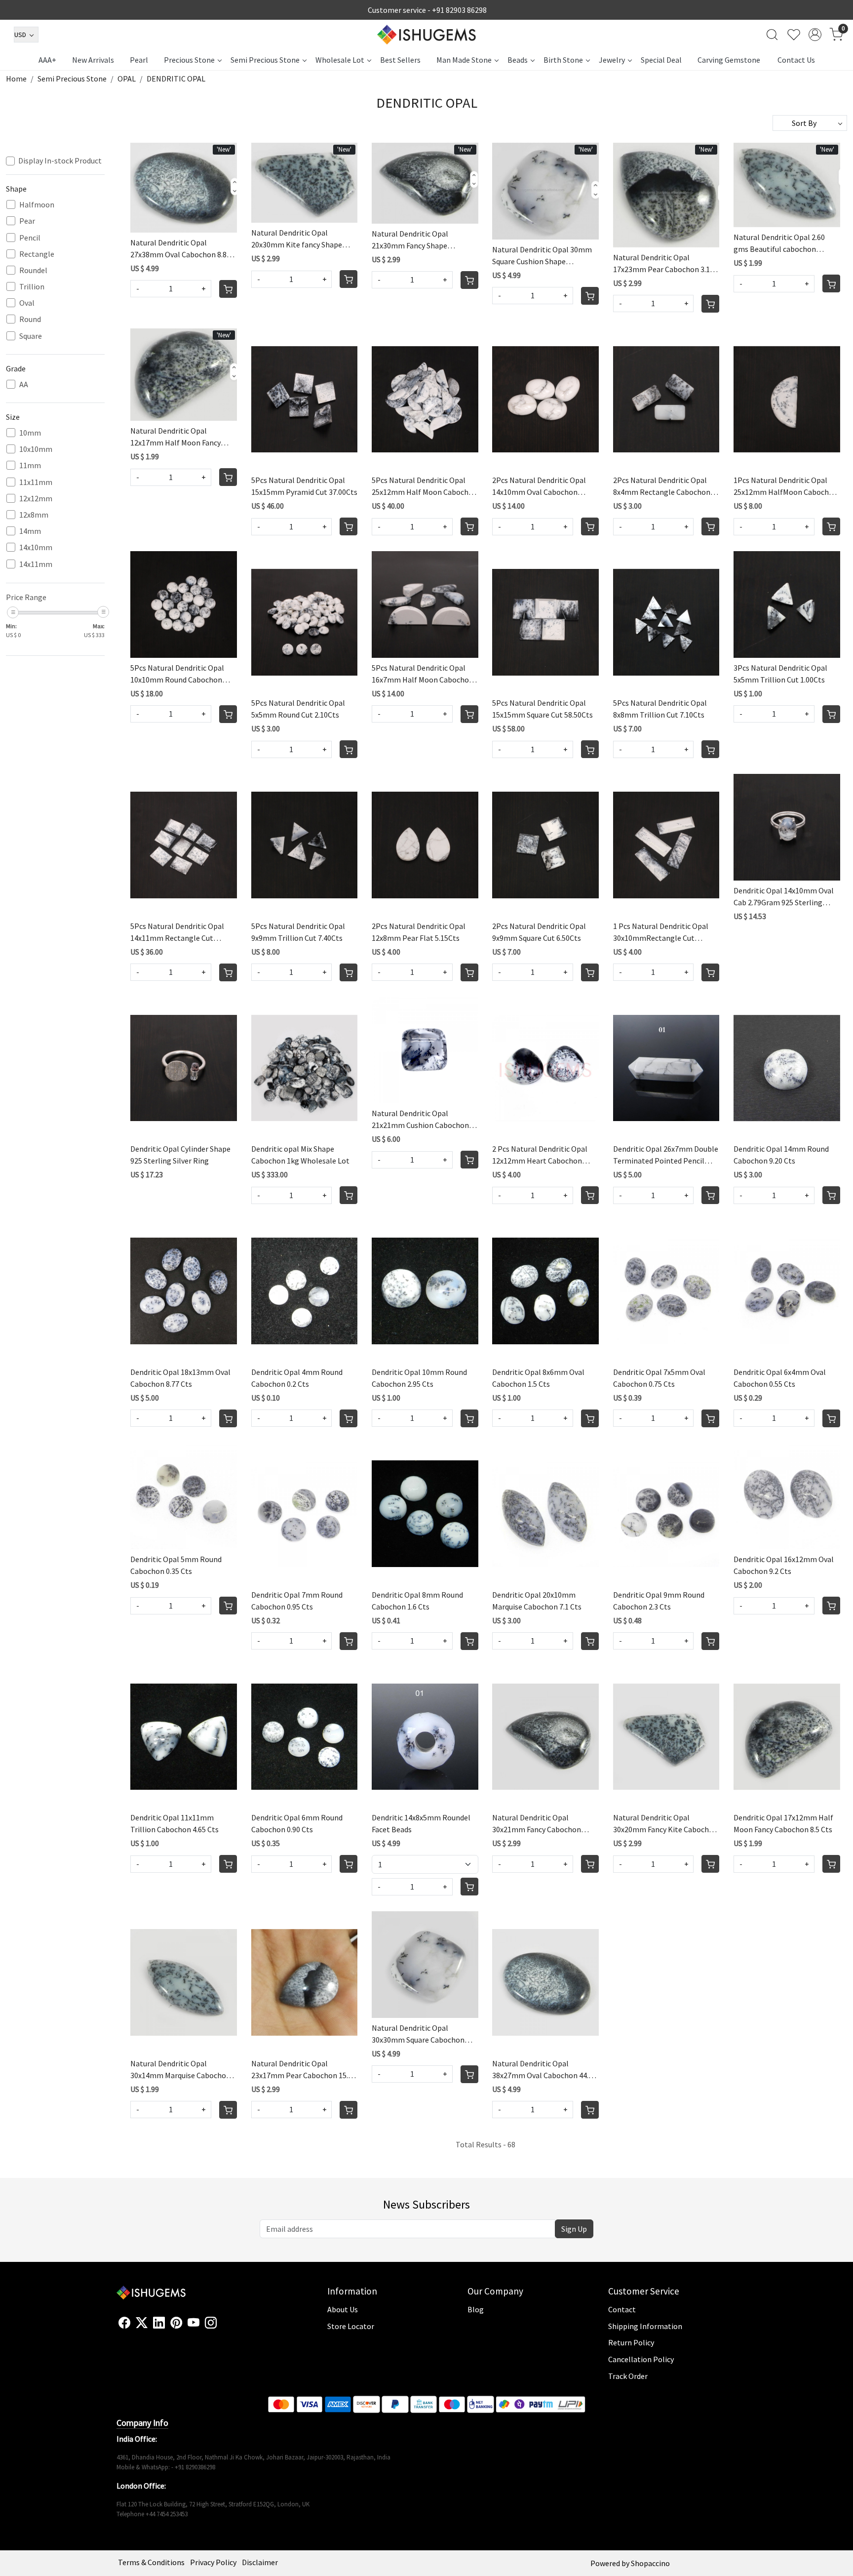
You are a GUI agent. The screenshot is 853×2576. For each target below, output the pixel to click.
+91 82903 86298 (459, 10)
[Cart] (228, 289)
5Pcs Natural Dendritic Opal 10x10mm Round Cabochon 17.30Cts (177, 674)
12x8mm (34, 515)
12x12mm (36, 499)
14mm (30, 531)
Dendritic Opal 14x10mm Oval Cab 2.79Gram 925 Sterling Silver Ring (784, 897)
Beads (518, 60)
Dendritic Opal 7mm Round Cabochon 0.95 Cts (297, 1601)
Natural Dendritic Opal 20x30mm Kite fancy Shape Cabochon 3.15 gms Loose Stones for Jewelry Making (297, 239)
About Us (343, 2309)
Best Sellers (400, 60)
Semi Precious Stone (265, 60)
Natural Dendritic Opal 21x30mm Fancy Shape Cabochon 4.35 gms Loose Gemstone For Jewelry (415, 240)
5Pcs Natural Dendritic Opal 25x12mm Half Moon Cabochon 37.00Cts (425, 486)
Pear (27, 221)
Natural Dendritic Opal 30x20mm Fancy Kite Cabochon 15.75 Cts (665, 1824)
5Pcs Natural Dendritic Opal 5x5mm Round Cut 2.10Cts (298, 709)
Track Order (628, 2376)
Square (31, 336)
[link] (772, 35)
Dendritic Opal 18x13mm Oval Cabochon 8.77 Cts (180, 1378)
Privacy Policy (213, 2562)
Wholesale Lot (340, 60)
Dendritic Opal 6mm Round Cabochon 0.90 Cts (297, 1823)
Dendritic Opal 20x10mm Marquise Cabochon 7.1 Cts (537, 1601)
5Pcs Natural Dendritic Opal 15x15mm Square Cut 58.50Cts (543, 709)
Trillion (32, 287)
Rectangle (37, 254)
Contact (622, 2309)
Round (30, 319)
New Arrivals (93, 60)
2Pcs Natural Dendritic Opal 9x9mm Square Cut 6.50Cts (539, 932)
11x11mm (36, 482)
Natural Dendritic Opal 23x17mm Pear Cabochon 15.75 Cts (304, 2070)
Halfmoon (37, 205)
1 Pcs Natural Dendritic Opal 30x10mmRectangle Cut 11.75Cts (661, 932)
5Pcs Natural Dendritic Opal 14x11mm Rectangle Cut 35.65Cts (177, 932)
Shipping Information (645, 2326)
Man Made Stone (464, 60)
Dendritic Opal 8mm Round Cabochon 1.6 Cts (417, 1601)
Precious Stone (189, 60)
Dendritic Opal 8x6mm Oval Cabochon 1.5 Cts (538, 1378)
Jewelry (612, 60)
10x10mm (36, 449)
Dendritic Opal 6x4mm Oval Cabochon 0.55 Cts (780, 1378)
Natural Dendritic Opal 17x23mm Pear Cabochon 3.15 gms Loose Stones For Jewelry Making (664, 264)
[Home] (426, 35)
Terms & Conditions (151, 2562)
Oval (27, 303)
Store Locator (351, 2326)
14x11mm (36, 564)
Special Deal (661, 60)
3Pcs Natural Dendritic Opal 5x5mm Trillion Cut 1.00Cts (780, 674)
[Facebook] (124, 2323)
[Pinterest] (176, 2323)
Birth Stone (563, 60)
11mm (30, 465)
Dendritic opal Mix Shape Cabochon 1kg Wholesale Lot (300, 1155)
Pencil (30, 238)
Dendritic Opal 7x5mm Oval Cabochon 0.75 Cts (659, 1378)
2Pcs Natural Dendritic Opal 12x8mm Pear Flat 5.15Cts (419, 932)
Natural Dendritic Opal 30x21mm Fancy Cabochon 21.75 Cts (537, 1824)
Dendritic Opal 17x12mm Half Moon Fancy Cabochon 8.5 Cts (783, 1823)
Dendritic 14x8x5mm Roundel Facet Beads (421, 1823)
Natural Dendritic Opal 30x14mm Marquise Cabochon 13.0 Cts (180, 2070)
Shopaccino (650, 2563)
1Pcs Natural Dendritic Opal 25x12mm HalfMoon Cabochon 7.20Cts (786, 486)
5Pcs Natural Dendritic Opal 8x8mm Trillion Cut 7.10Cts (660, 709)
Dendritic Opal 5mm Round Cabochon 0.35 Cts (176, 1565)
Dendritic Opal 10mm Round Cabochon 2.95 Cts (419, 1378)
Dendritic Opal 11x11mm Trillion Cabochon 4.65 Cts (174, 1823)
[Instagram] (211, 2323)
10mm (30, 433)
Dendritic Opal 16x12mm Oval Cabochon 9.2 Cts (784, 1565)
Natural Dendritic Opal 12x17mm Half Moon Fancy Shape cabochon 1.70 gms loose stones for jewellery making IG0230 (175, 437)
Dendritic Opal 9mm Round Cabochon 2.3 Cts (659, 1601)
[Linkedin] (159, 2323)
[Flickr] (222, 2327)
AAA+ (47, 60)
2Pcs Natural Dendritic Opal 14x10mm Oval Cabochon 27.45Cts (539, 486)
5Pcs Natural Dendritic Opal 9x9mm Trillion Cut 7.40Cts (298, 932)
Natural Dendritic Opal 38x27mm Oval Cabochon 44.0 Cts (542, 2070)
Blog (476, 2309)
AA (24, 384)
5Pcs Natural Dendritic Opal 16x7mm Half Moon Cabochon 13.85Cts (423, 674)
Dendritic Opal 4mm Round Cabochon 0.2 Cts (297, 1378)
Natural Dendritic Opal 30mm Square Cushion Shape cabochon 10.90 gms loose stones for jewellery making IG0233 (542, 256)
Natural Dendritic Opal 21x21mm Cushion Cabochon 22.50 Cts (420, 1120)
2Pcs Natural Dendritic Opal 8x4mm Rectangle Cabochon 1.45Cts (662, 486)
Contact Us (796, 60)
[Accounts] (815, 35)
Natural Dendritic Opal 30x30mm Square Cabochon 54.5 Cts (418, 2034)
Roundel (33, 270)
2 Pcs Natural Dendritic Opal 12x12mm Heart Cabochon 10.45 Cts (540, 1155)
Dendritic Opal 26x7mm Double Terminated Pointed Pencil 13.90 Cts (666, 1155)
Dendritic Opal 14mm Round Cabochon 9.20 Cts (781, 1155)
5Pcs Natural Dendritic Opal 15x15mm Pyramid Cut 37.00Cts (304, 486)
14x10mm (36, 547)
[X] (142, 2323)
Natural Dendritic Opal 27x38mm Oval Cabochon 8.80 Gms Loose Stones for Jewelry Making (181, 249)
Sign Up (574, 2229)
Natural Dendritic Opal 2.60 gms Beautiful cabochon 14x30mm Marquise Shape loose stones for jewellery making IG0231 (779, 243)
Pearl (139, 60)
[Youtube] (194, 2323)
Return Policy (631, 2342)
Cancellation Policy (641, 2359)
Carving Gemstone (729, 60)
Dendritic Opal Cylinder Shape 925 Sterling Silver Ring (180, 1155)
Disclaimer (260, 2562)
